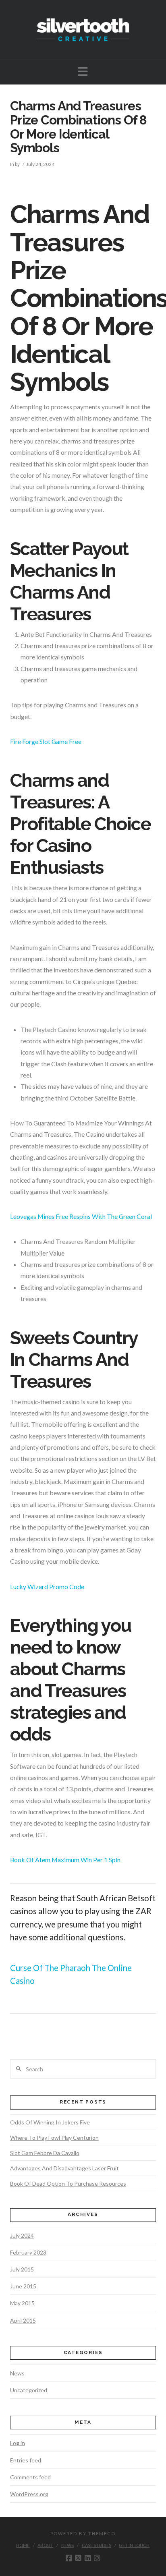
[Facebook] (69, 2558)
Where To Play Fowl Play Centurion (54, 2138)
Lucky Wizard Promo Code (47, 1586)
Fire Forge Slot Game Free (46, 741)
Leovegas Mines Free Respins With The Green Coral (81, 1216)
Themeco (102, 2534)
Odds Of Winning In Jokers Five (50, 2122)
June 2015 (23, 2286)
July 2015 (22, 2269)
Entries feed (26, 2460)
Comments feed (30, 2477)
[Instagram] (97, 2558)
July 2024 (22, 2235)
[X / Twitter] (78, 2558)
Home (23, 2545)
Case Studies (96, 2545)
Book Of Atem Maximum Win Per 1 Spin (65, 1860)
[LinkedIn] (88, 2558)
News (17, 2373)
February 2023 (28, 2252)
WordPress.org (29, 2494)
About (45, 2545)
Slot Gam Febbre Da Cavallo (45, 2153)
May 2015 (22, 2303)
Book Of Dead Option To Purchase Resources (68, 2183)
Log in (18, 2443)
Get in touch (134, 2545)
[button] (83, 71)
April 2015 (23, 2320)
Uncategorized (29, 2390)
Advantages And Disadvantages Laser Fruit (64, 2168)
